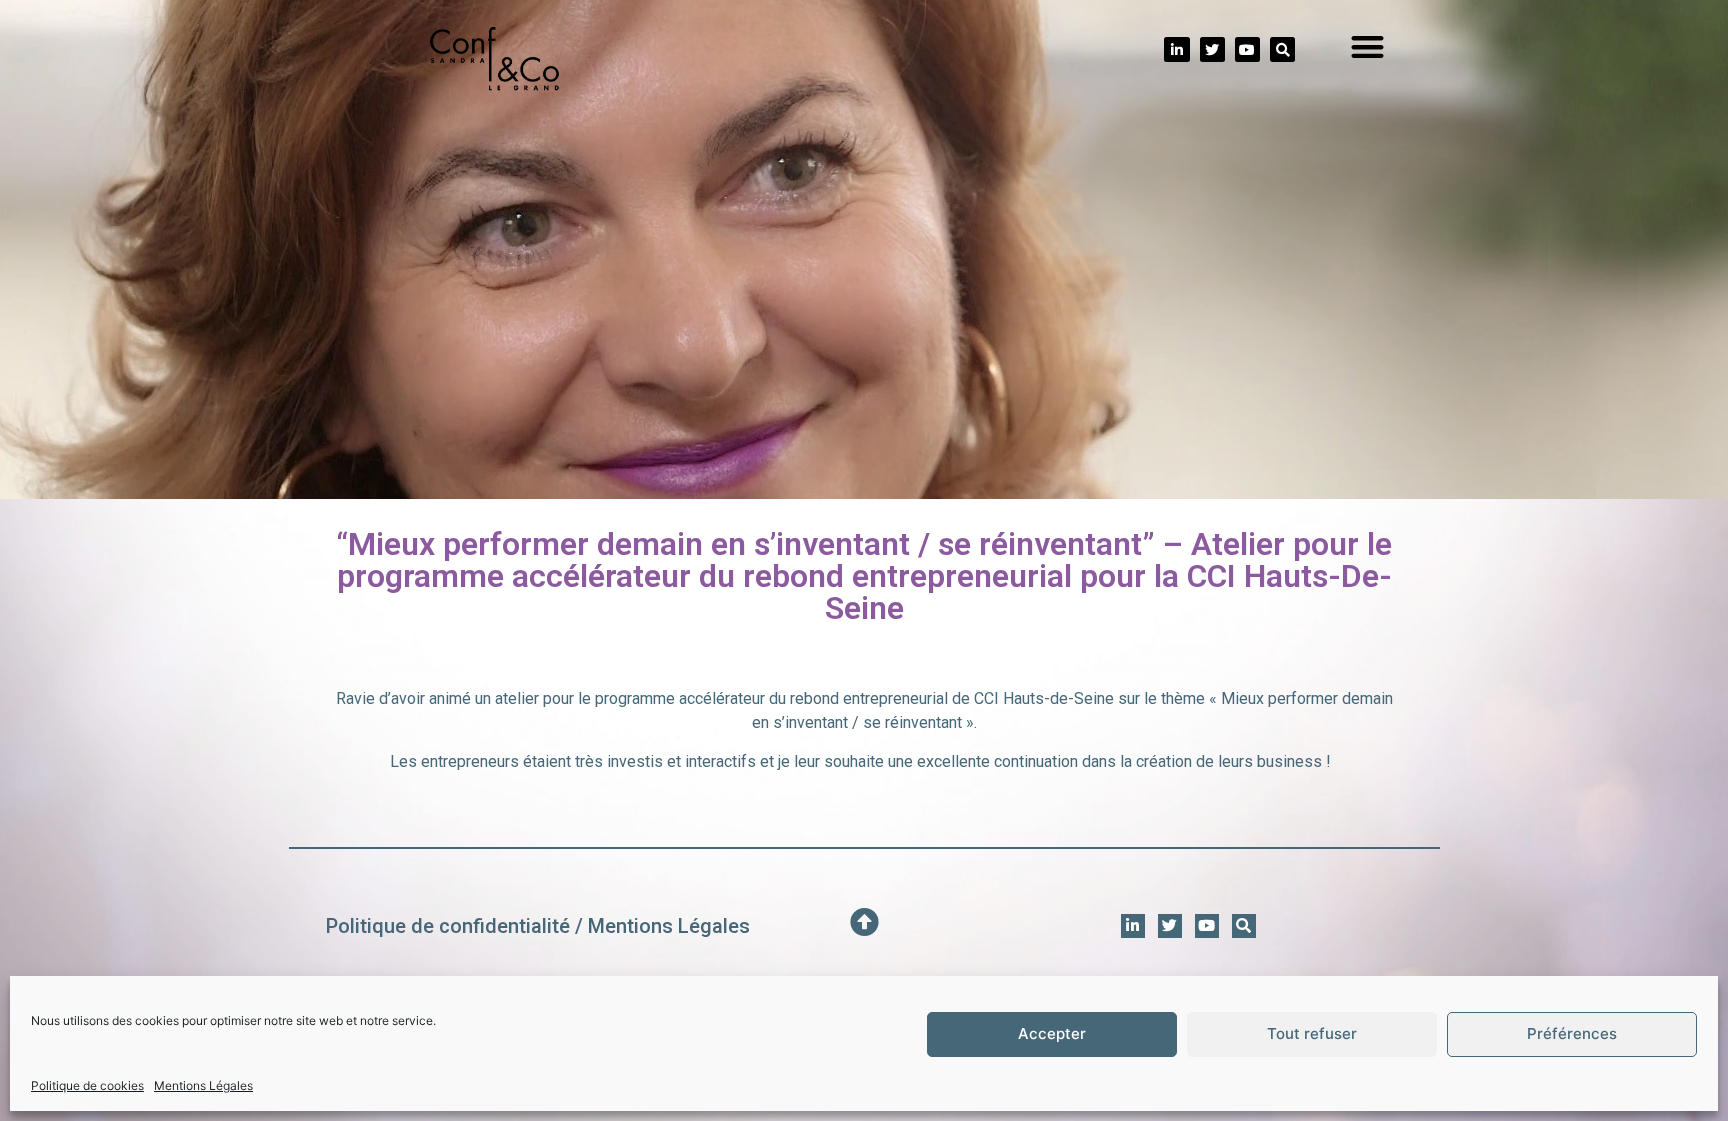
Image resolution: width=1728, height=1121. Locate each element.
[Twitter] (1212, 49)
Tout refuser (1312, 1034)
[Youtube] (1247, 49)
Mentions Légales (203, 1085)
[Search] (1282, 49)
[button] (1368, 47)
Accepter (1052, 1034)
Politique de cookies (87, 1085)
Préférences (1572, 1034)
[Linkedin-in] (1176, 49)
